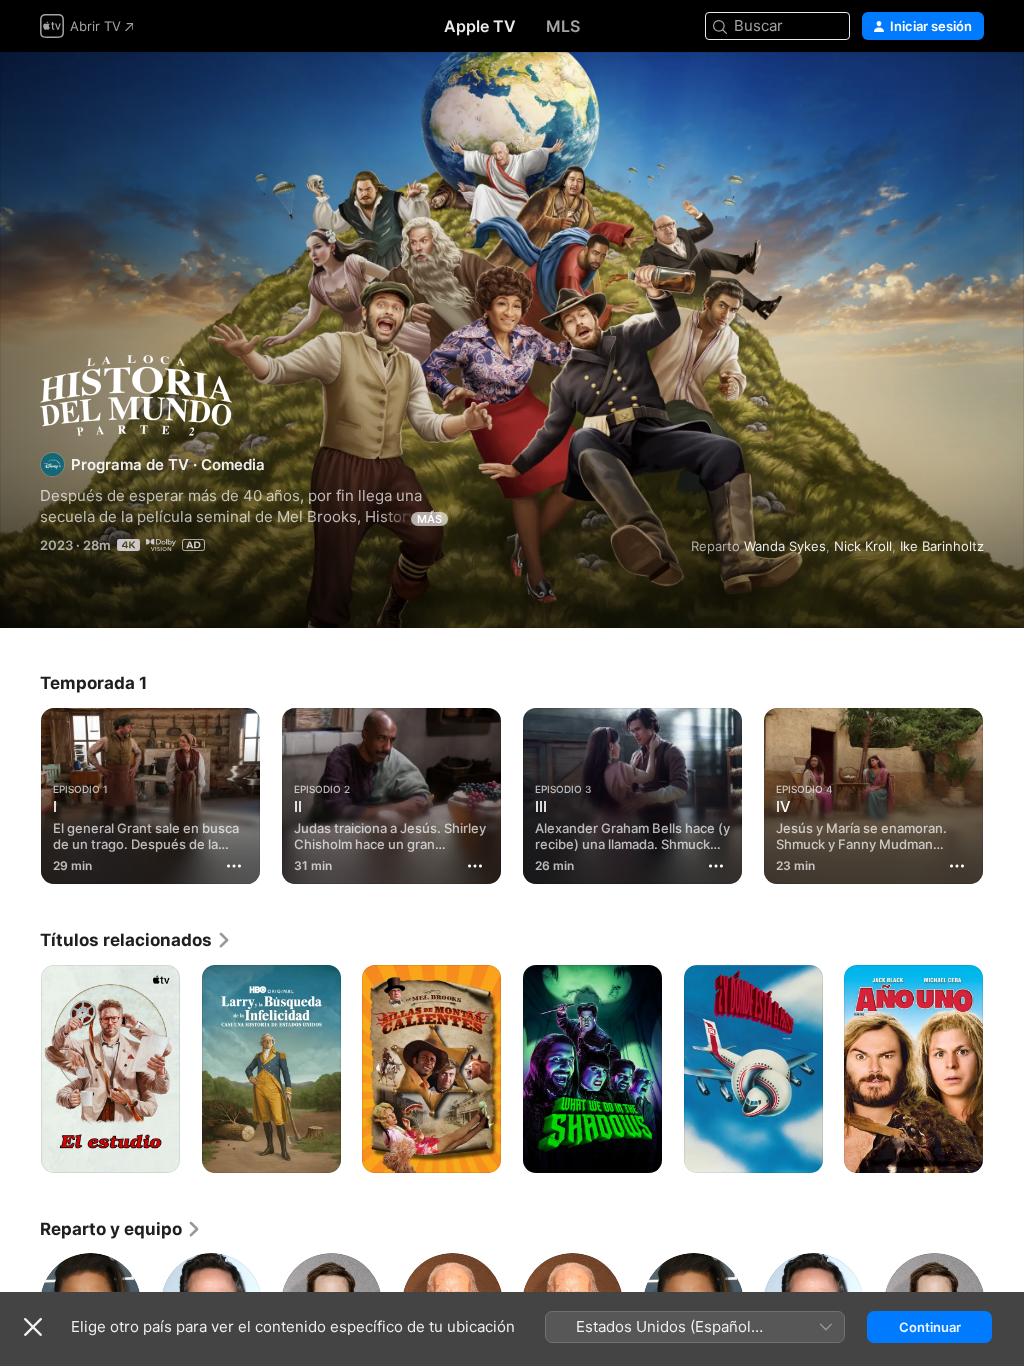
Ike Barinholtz (942, 546)
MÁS (429, 519)
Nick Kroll (863, 546)
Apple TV (480, 26)
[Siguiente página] (1004, 792)
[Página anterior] (20, 792)
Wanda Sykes (785, 546)
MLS (563, 26)
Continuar (930, 1327)
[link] (136, 940)
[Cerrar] (33, 1327)
